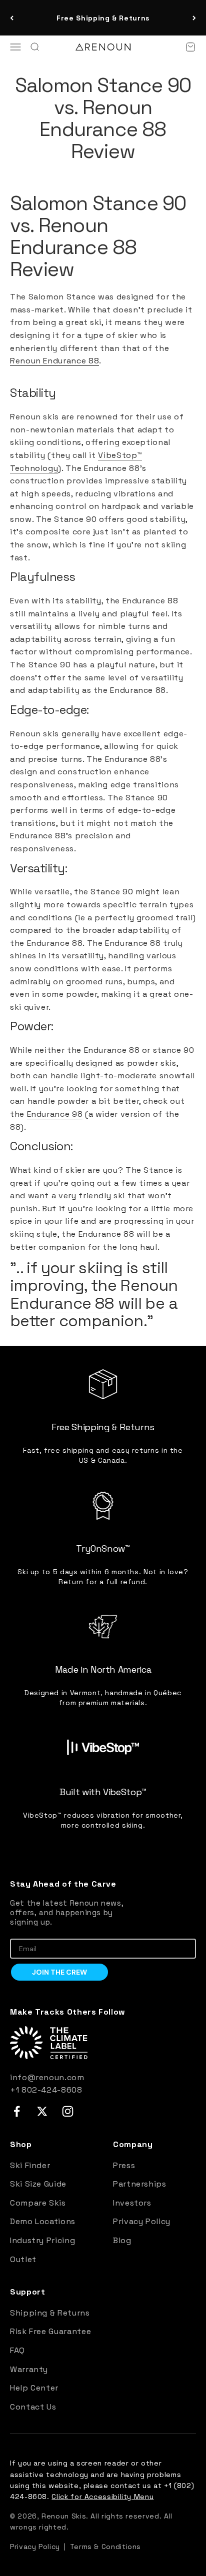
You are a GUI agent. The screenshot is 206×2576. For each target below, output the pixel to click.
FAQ (17, 2350)
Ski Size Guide (38, 2184)
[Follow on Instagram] (68, 2111)
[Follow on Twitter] (42, 2111)
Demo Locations (43, 2221)
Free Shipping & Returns (103, 18)
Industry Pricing (42, 2240)
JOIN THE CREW (59, 1972)
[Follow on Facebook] (17, 2111)
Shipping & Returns (50, 2313)
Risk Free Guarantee (50, 2331)
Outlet (23, 2259)
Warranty (29, 2369)
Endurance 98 (55, 1114)
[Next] (194, 18)
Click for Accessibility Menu (102, 2497)
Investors (132, 2203)
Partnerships (140, 2184)
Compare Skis (38, 2203)
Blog (122, 2240)
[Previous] (12, 18)
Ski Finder (30, 2165)
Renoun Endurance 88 (54, 361)
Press (124, 2165)
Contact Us (33, 2407)
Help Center (34, 2388)
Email (19, 1931)
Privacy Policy (142, 2221)
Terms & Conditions (106, 2547)
